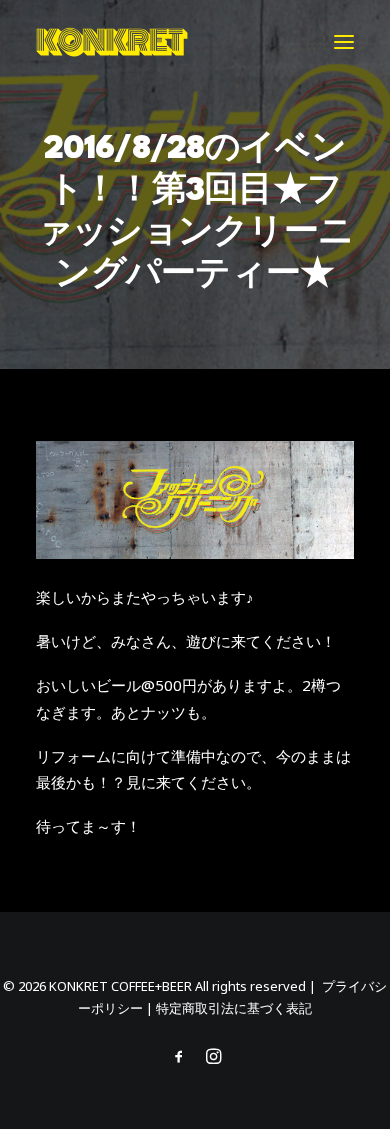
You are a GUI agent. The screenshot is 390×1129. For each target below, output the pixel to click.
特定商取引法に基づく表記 (234, 1008)
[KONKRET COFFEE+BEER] (112, 42)
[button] (344, 42)
